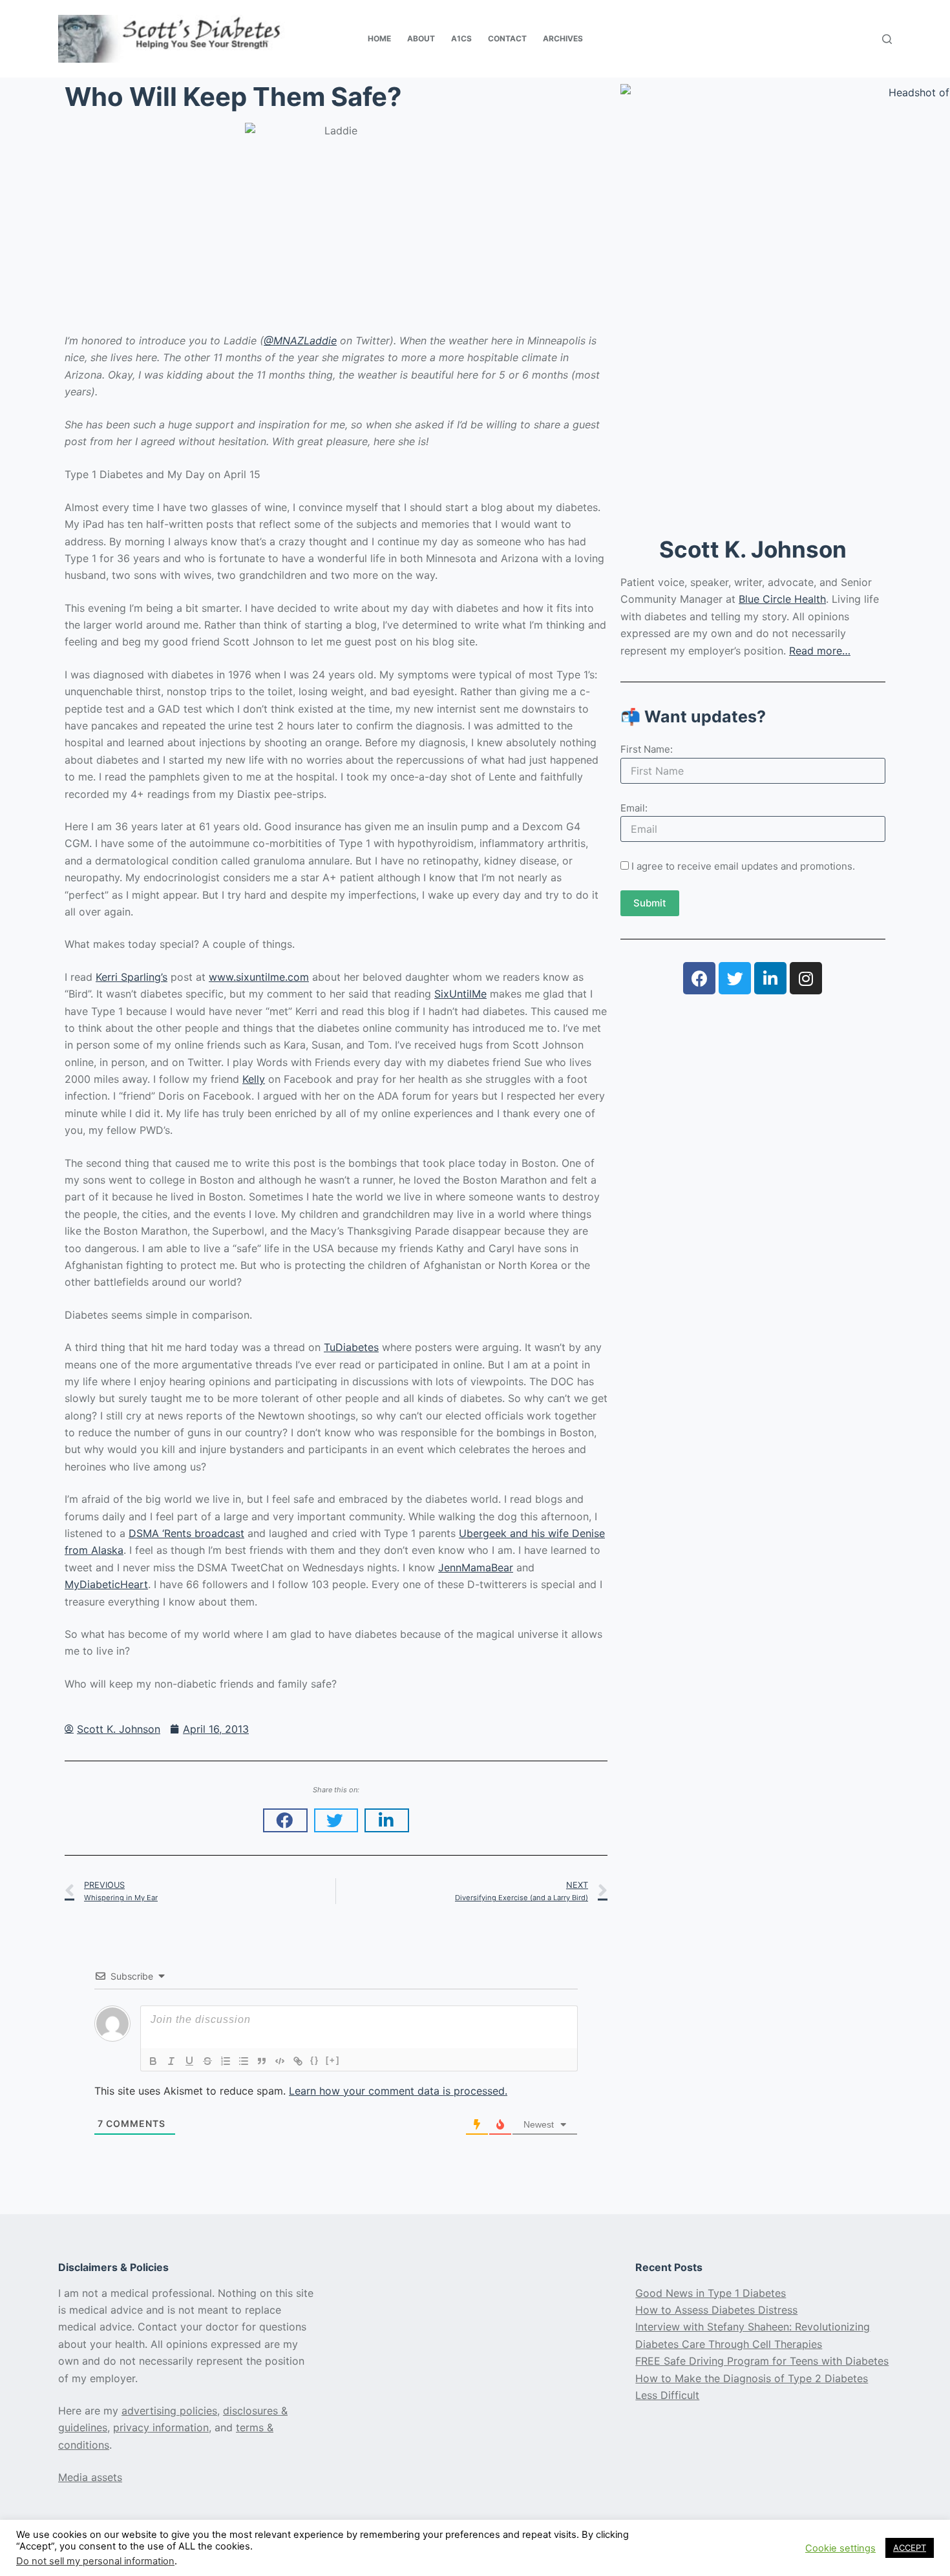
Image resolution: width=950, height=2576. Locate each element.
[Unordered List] (244, 2061)
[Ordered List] (226, 2061)
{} (315, 2060)
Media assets (90, 2477)
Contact (507, 38)
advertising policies (169, 2411)
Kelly (254, 1079)
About (421, 38)
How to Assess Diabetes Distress (716, 2310)
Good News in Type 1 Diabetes (711, 2293)
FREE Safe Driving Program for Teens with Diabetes (762, 2361)
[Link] (298, 2061)
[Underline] (189, 2061)
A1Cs (461, 38)
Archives (563, 38)
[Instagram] (806, 978)
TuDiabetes (351, 1347)
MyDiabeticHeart (106, 1584)
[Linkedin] (770, 978)
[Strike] (207, 2061)
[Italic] (171, 2061)
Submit (650, 903)
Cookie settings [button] (840, 2548)
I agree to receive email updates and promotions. (742, 866)
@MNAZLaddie (300, 340)
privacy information (161, 2427)
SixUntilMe (460, 994)
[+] (333, 2060)
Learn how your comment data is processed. (398, 2091)
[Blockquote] (262, 2061)
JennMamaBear (476, 1567)
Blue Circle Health (782, 599)
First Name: (647, 749)
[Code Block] (280, 2061)
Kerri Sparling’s (132, 977)
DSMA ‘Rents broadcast (186, 1533)
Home (379, 38)
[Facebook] (699, 978)
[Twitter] (735, 978)
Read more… (820, 651)
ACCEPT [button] (910, 2548)
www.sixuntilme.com (259, 977)
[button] (285, 1821)
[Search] (887, 39)
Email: (634, 808)
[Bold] (153, 2061)
